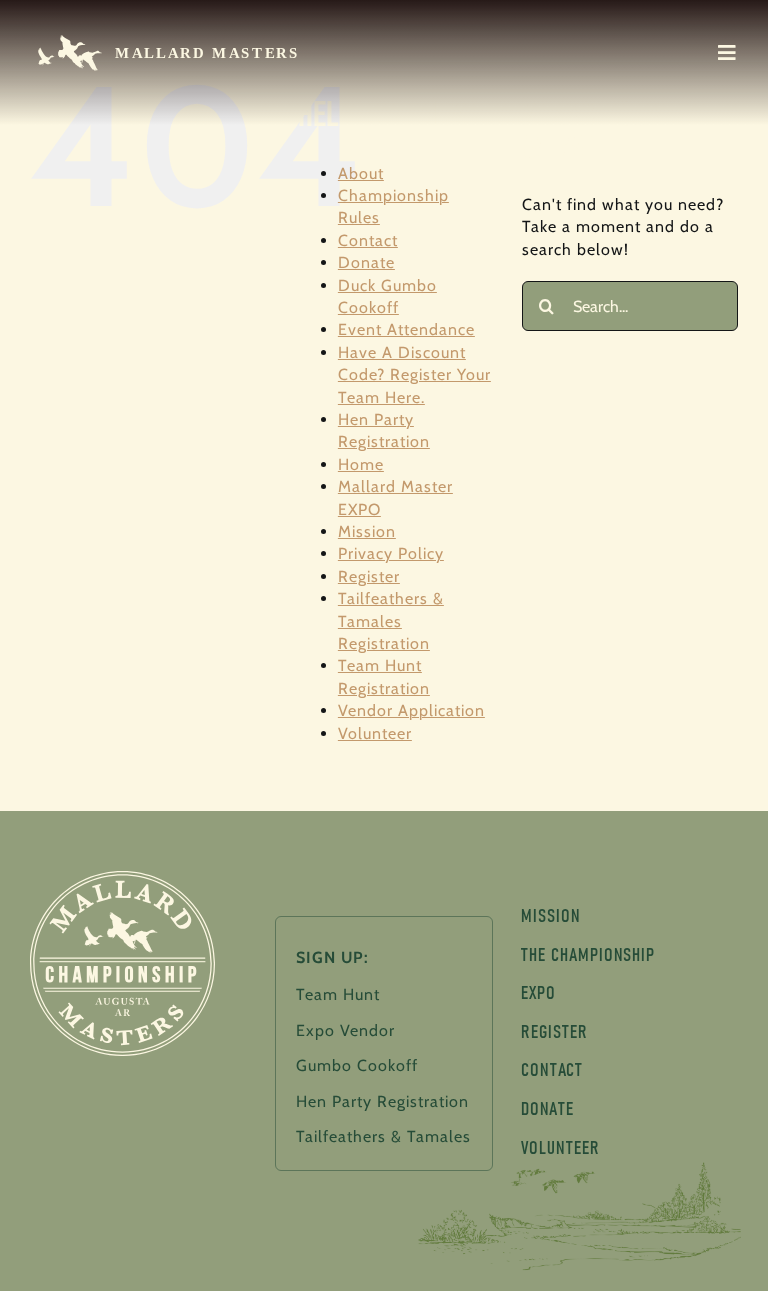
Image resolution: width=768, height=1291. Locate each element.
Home (361, 464)
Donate (366, 262)
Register (369, 576)
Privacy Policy (391, 553)
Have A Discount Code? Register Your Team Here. (414, 375)
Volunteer (375, 733)
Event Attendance (406, 329)
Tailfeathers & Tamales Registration (391, 621)
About (361, 173)
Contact (368, 240)
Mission (367, 531)
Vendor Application (411, 710)
